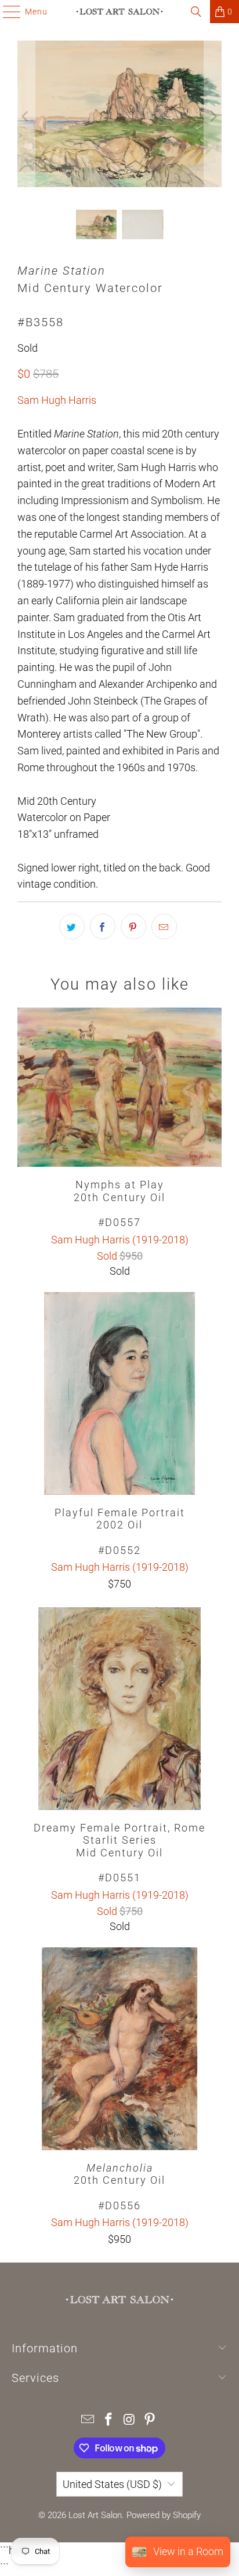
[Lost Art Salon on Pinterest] (150, 2420)
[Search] (196, 12)
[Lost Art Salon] (119, 12)
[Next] (213, 116)
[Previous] (26, 116)
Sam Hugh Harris (57, 400)
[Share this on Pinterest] (133, 926)
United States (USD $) (112, 2484)
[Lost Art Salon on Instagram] (129, 2420)
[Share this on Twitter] (72, 926)
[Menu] (6, 12)
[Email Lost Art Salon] (88, 2420)
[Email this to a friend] (164, 926)
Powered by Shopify (164, 2515)
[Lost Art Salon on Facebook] (108, 2420)
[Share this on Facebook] (103, 926)
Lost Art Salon (95, 2515)
